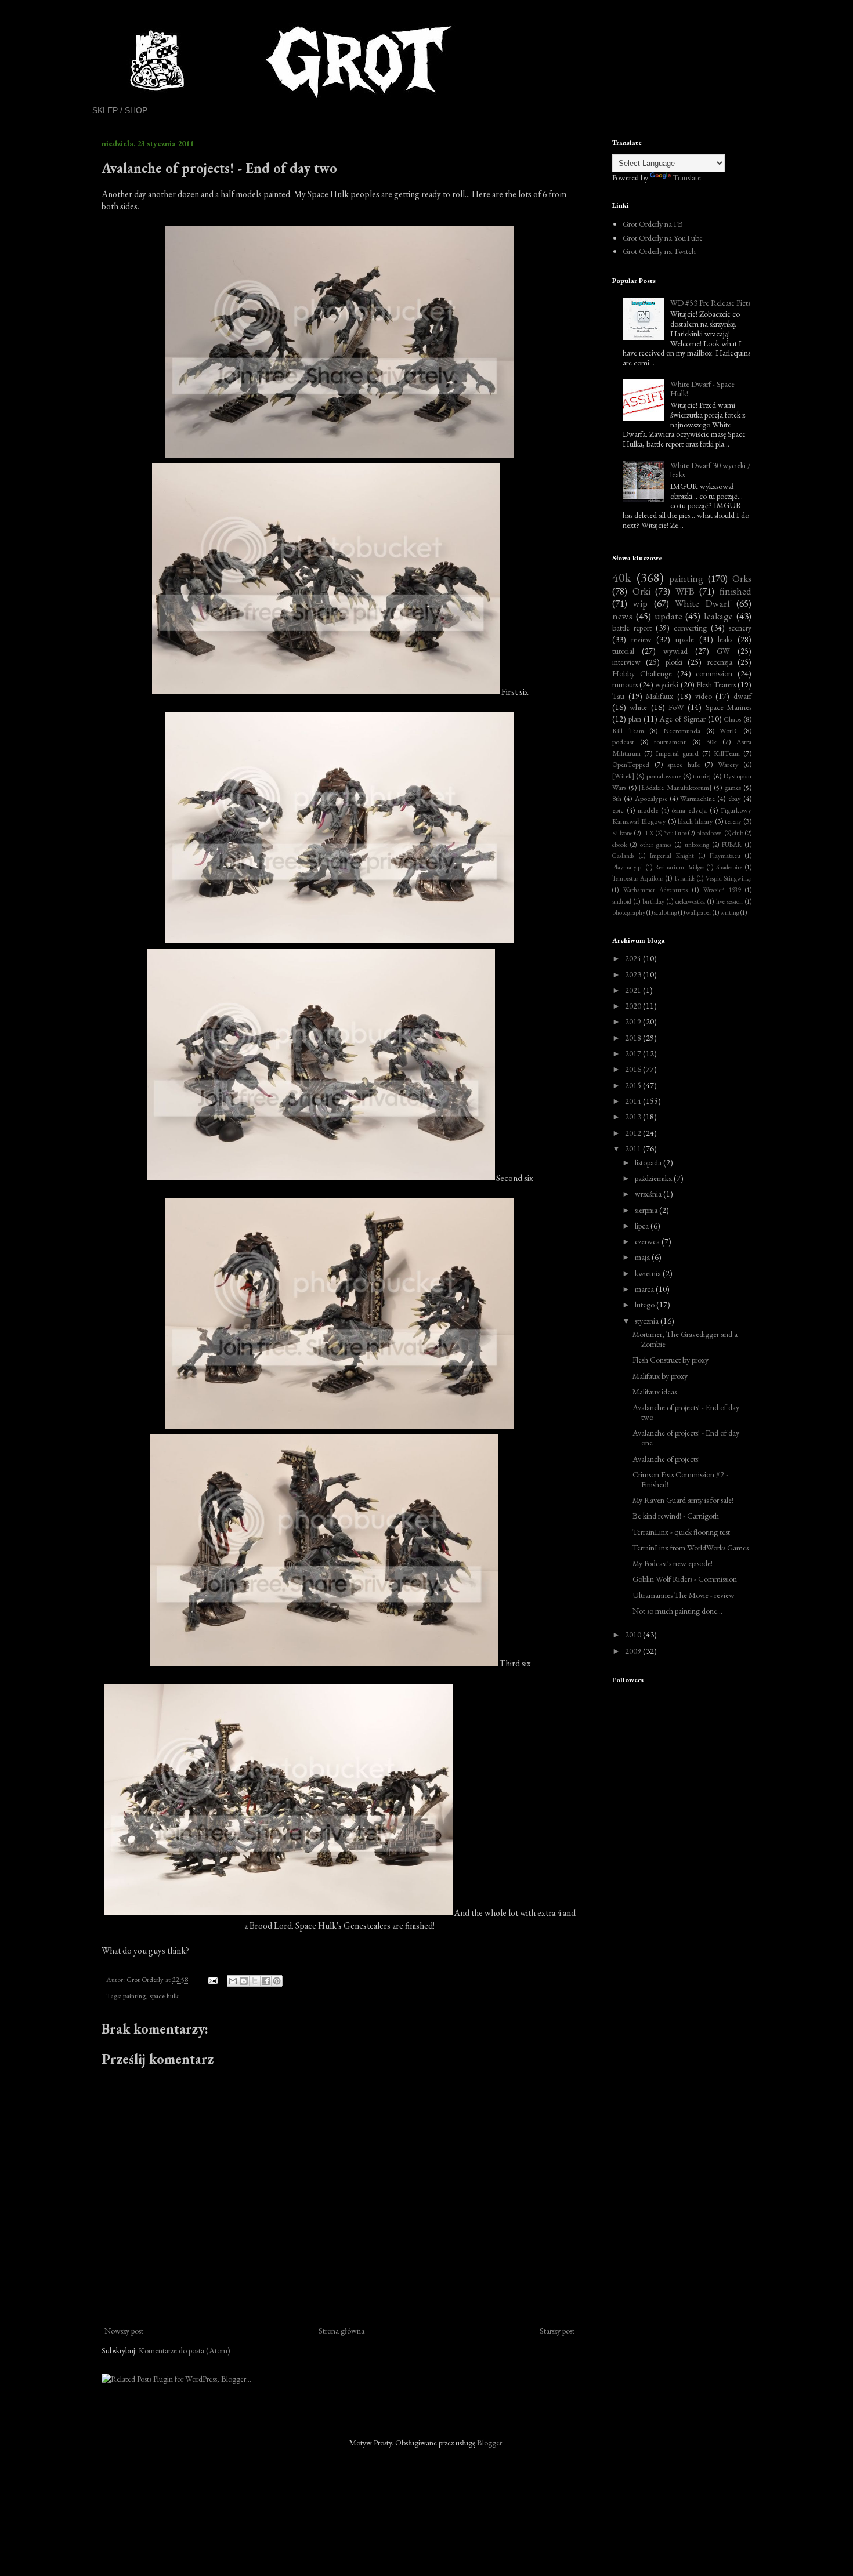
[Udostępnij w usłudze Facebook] (266, 1981)
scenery (740, 628)
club (738, 833)
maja (643, 1257)
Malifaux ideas (655, 1392)
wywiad (675, 651)
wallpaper (699, 912)
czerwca (648, 1241)
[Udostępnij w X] (255, 1981)
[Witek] (623, 776)
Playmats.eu (725, 856)
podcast (623, 742)
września (649, 1194)
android (622, 901)
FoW (676, 707)
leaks (725, 639)
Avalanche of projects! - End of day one (686, 1438)
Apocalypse (651, 798)
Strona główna (341, 2331)
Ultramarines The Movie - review (684, 1595)
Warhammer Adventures (656, 890)
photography (629, 912)
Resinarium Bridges (680, 867)
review (641, 639)
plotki (674, 662)
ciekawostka (690, 901)
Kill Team (628, 731)
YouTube (675, 833)
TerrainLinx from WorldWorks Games (691, 1548)
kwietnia (649, 1273)
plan (635, 719)
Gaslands (623, 856)
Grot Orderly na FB (653, 224)
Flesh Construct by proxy (671, 1360)
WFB (685, 591)
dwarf (742, 696)
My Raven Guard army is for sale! (683, 1500)
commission (714, 673)
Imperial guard (677, 753)
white (638, 707)
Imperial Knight (672, 856)
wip (640, 603)
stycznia (648, 1321)
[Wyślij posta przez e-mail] (212, 1979)
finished (735, 591)
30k (711, 742)
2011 (634, 1148)
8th (617, 798)
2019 (634, 1021)
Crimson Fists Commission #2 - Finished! (680, 1479)
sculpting (666, 912)
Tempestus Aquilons (638, 878)
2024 (634, 958)
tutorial (623, 651)
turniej (702, 776)
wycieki (667, 684)
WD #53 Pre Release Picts (710, 303)
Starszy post (557, 2331)
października (654, 1178)
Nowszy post (124, 2331)
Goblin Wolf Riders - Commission (685, 1579)
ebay (735, 798)
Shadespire (729, 867)
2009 (634, 1651)
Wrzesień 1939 (722, 890)
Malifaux (659, 696)
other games (656, 845)
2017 (634, 1053)
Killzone (622, 833)
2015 (634, 1085)
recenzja (720, 662)
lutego (646, 1305)
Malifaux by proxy (660, 1376)
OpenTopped (631, 764)
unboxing (697, 845)
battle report (632, 628)
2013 (634, 1117)
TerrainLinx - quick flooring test (681, 1532)
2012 (634, 1133)
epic (618, 810)
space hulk (164, 1996)
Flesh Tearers (716, 684)
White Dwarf (702, 603)
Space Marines (729, 707)
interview (626, 662)
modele (648, 810)
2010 (634, 1635)
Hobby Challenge (642, 673)
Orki (641, 591)
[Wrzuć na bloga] (244, 1981)
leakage (718, 616)
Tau (618, 696)
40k (622, 577)
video (704, 696)
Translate (687, 177)
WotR (729, 731)
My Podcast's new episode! (673, 1563)
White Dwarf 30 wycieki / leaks (711, 470)
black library (695, 821)
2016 (634, 1069)
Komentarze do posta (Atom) (185, 2350)
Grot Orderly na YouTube (663, 238)
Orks (742, 578)
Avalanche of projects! (666, 1459)
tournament (670, 742)
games (733, 787)
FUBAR (732, 845)
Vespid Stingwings (729, 878)
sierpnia (647, 1210)
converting (690, 628)
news (622, 616)
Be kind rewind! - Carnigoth (676, 1516)
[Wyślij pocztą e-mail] (233, 1981)
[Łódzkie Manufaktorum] (675, 787)
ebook (619, 845)
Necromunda (682, 731)
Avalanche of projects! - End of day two (686, 1412)
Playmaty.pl (628, 867)
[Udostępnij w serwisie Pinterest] (277, 1981)
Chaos (732, 719)
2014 (634, 1101)
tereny (733, 821)
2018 (634, 1038)
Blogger (489, 2443)
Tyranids (684, 878)
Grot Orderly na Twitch (659, 251)
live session (729, 901)
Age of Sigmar (682, 719)
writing (730, 912)
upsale (685, 639)
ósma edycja (689, 810)
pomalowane (664, 776)
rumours (625, 684)
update (668, 616)
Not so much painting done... (677, 1611)
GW (723, 651)
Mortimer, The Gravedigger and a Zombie (685, 1339)
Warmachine (697, 798)
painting (134, 1996)
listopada (649, 1162)
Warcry (728, 764)
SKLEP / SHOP (120, 110)
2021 (634, 990)
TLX (648, 833)
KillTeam (727, 753)
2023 (634, 974)
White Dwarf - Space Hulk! (702, 389)
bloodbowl (710, 833)
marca (645, 1289)
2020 (634, 1006)
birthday (653, 901)
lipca (643, 1226)
